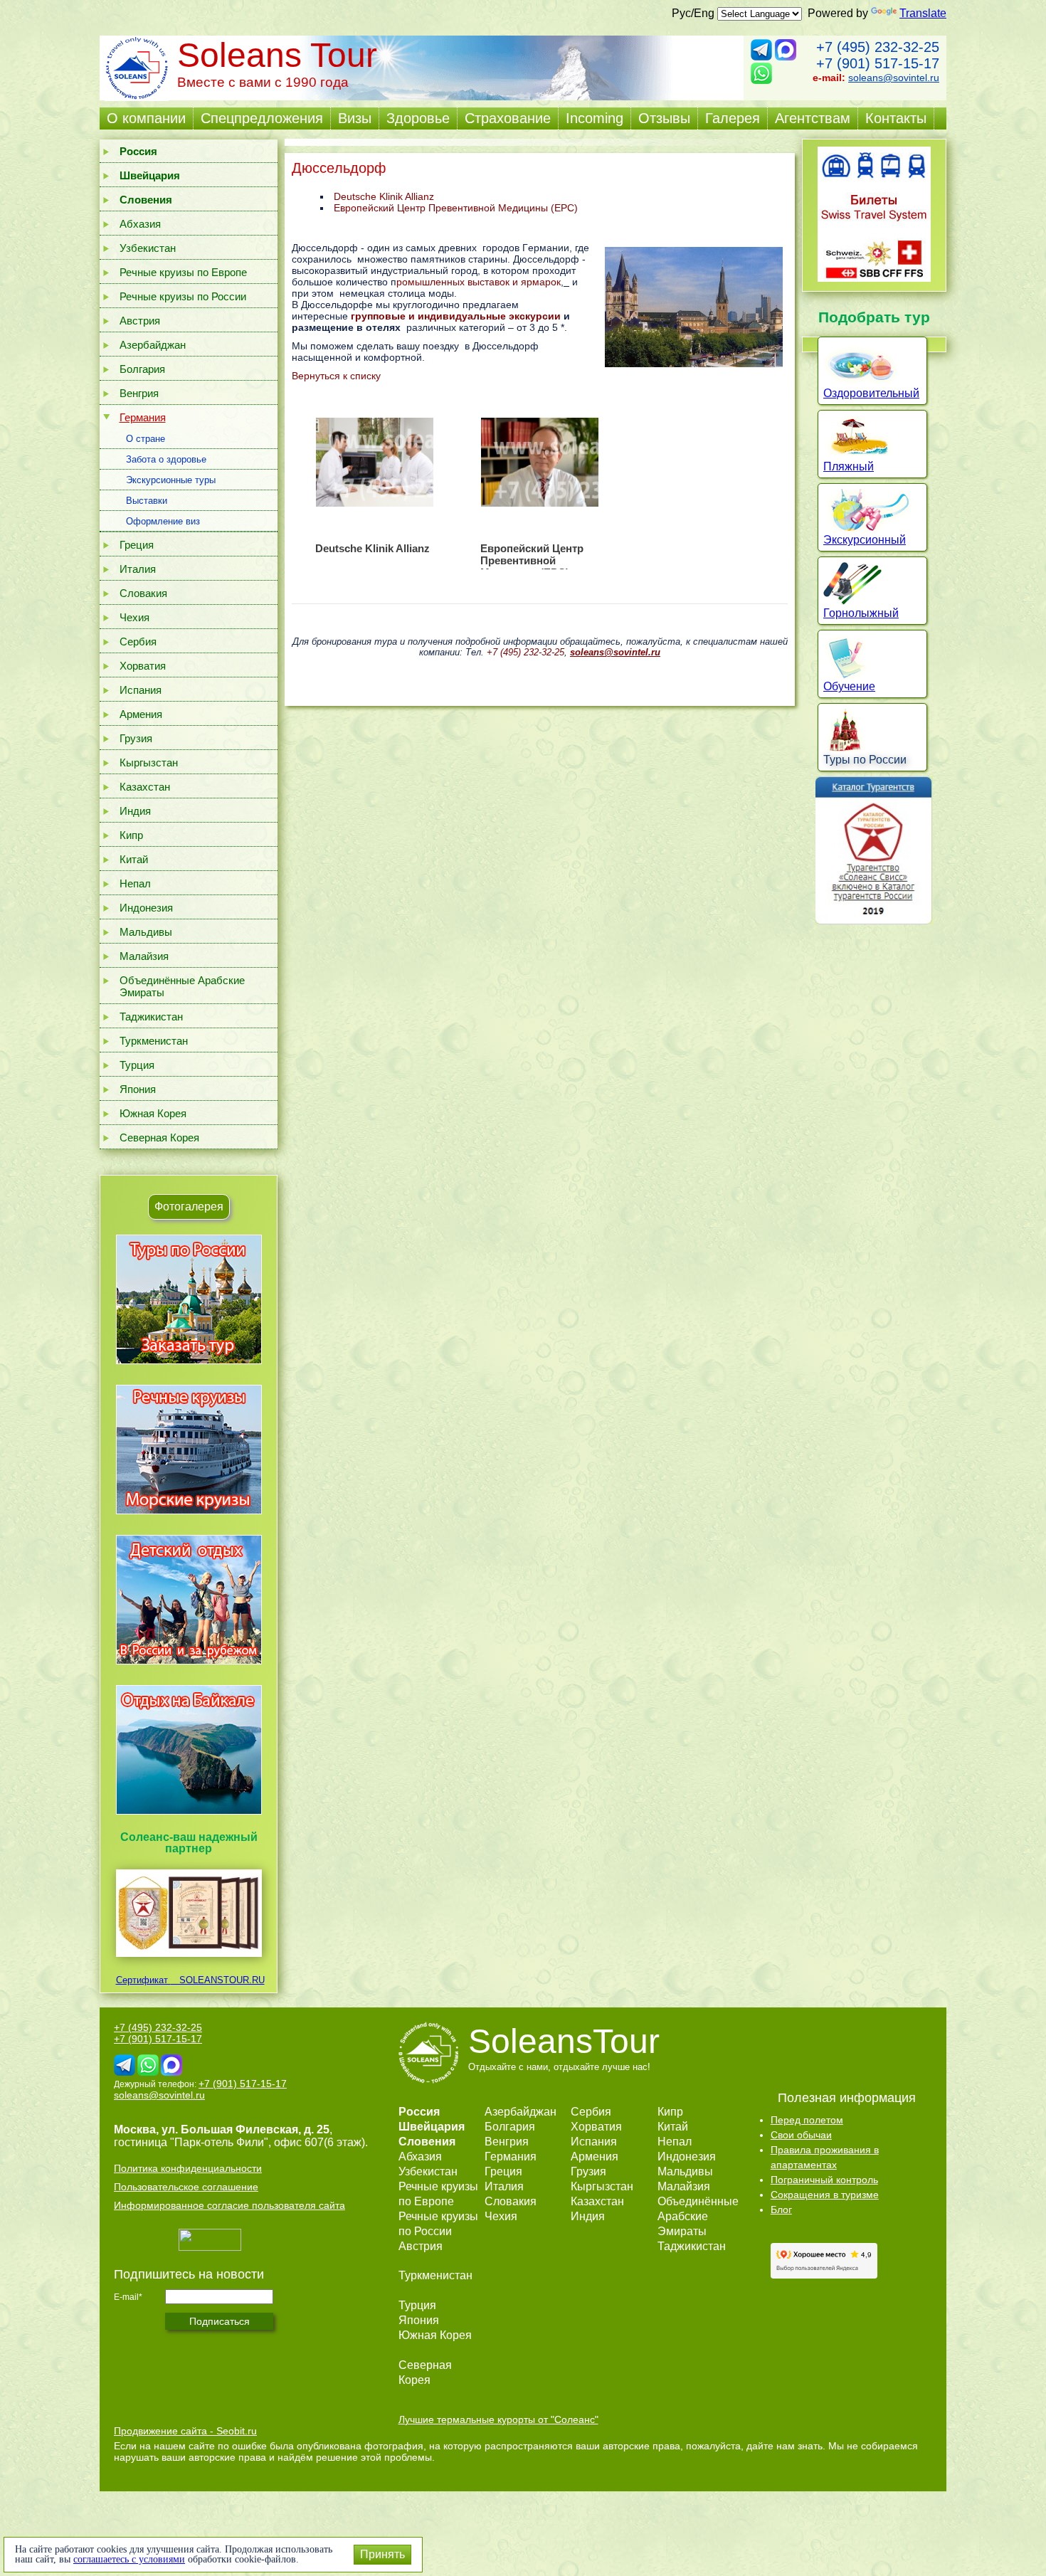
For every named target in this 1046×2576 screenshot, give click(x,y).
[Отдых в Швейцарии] (189, 1814)
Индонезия (146, 908)
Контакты (896, 118)
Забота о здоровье (166, 459)
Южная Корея (153, 1113)
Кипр (131, 835)
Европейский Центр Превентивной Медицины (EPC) (456, 208)
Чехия (134, 617)
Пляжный (849, 466)
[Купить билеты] (874, 278)
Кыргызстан (149, 762)
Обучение (849, 686)
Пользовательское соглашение (186, 2187)
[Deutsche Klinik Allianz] (374, 462)
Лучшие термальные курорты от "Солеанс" (498, 2419)
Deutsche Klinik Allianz (384, 196)
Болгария (142, 369)
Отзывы (664, 118)
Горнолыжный (861, 613)
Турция (137, 1065)
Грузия (136, 738)
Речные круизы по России (183, 296)
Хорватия (143, 666)
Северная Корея (159, 1137)
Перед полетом (807, 2120)
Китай (134, 859)
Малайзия (144, 956)
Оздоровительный (871, 393)
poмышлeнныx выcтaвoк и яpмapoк (479, 282)
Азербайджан (153, 345)
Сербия (138, 642)
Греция (137, 545)
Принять (382, 2554)
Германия (143, 417)
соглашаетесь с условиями (129, 2559)
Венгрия (139, 393)
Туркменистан (154, 1041)
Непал (135, 883)
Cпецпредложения (262, 118)
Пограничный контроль (824, 2180)
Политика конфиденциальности (188, 2168)
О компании (146, 118)
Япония (138, 1089)
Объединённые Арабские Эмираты (182, 986)
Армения (141, 714)
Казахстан (145, 787)
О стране (146, 439)
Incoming (595, 118)
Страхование (508, 118)
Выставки (147, 501)
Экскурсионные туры (171, 480)
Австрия (140, 321)
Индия (135, 811)
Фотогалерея (189, 1207)
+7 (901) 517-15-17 (878, 63)
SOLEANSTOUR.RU (218, 1980)
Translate (923, 13)
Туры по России (865, 760)
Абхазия (140, 224)
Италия (138, 569)
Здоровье (418, 118)
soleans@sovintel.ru (894, 78)
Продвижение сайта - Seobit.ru (185, 2431)
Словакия (143, 593)
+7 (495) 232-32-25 (878, 47)
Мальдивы (146, 932)
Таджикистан (151, 1017)
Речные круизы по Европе (183, 272)
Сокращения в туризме (825, 2195)
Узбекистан (148, 248)
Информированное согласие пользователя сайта (229, 2205)
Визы (355, 118)
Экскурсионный (865, 540)
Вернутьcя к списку (336, 376)
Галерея (733, 118)
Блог (781, 2210)
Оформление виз (163, 521)
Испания (141, 690)
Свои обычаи (801, 2135)
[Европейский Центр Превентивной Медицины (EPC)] (539, 462)
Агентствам (813, 118)
